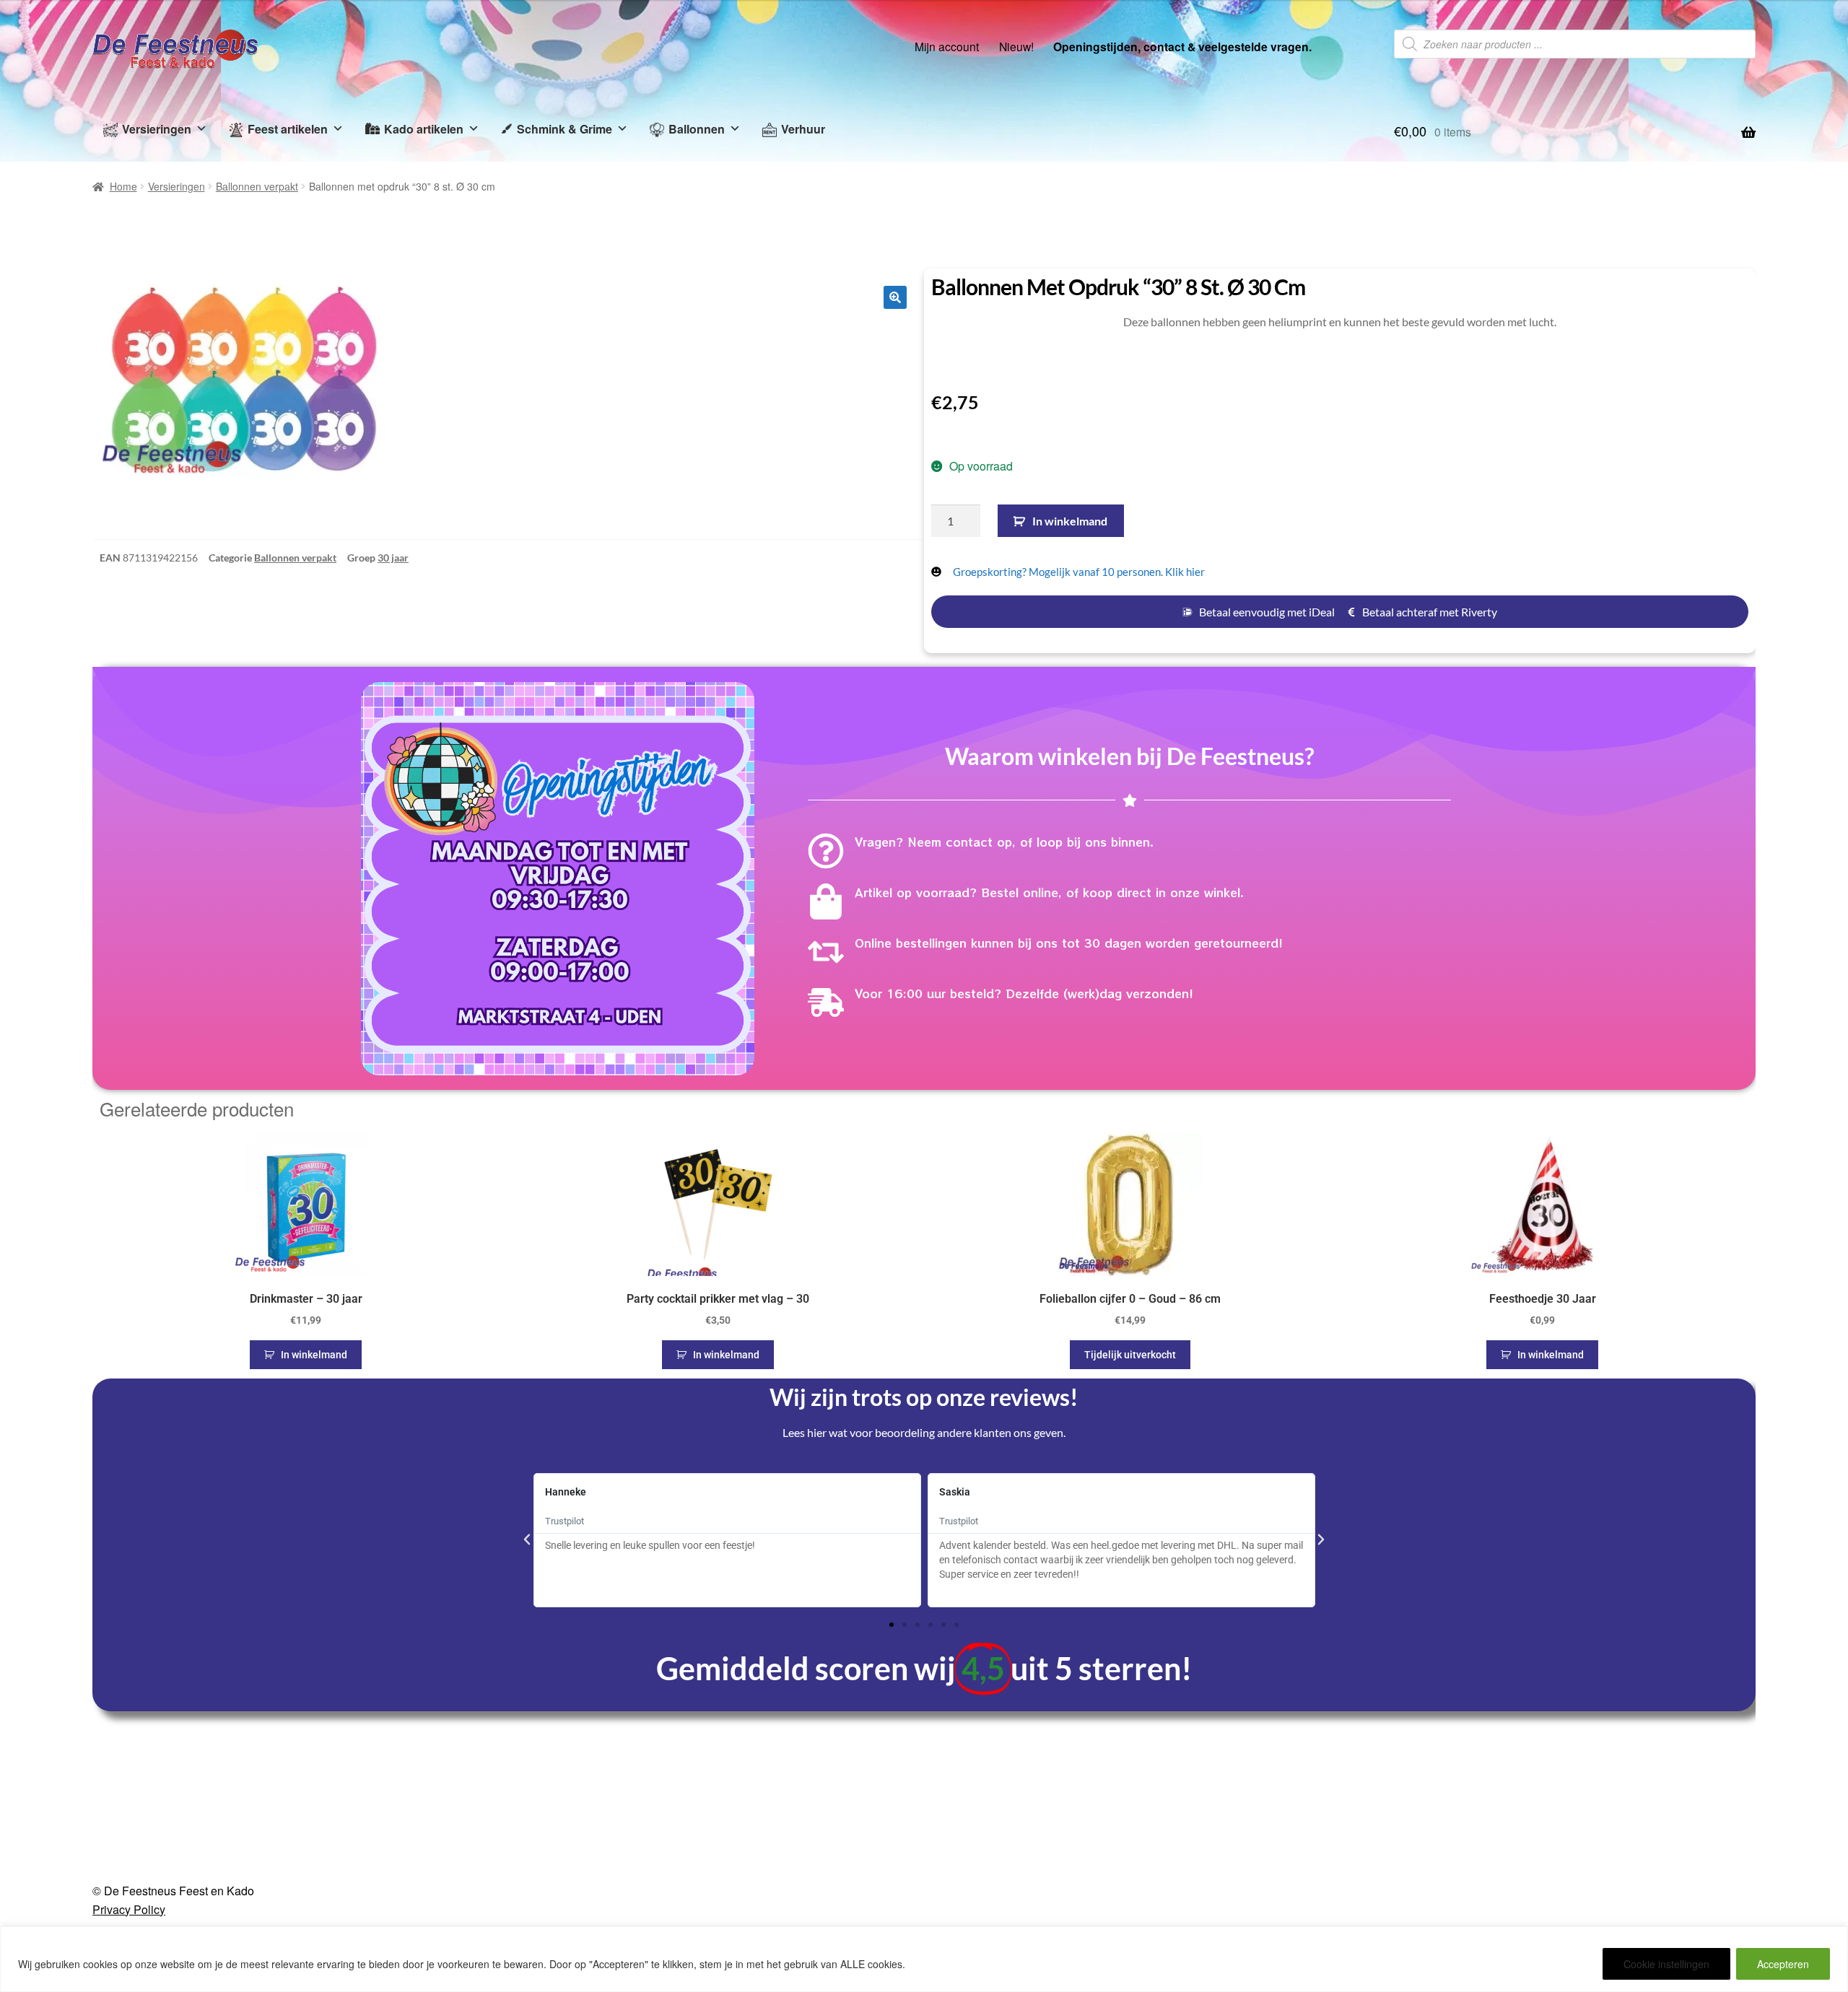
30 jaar (393, 558)
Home (123, 186)
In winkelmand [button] (314, 1355)
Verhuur (803, 129)
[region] (924, 1959)
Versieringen (157, 129)
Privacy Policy (129, 1909)
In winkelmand (1070, 521)
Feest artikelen (288, 129)
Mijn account (947, 46)
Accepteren (1783, 1964)
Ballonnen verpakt (257, 186)
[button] (895, 297)
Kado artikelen (424, 129)
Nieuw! (1016, 46)
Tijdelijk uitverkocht (1130, 1355)
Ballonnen (697, 129)
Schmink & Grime (565, 129)
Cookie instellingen (1666, 1964)
